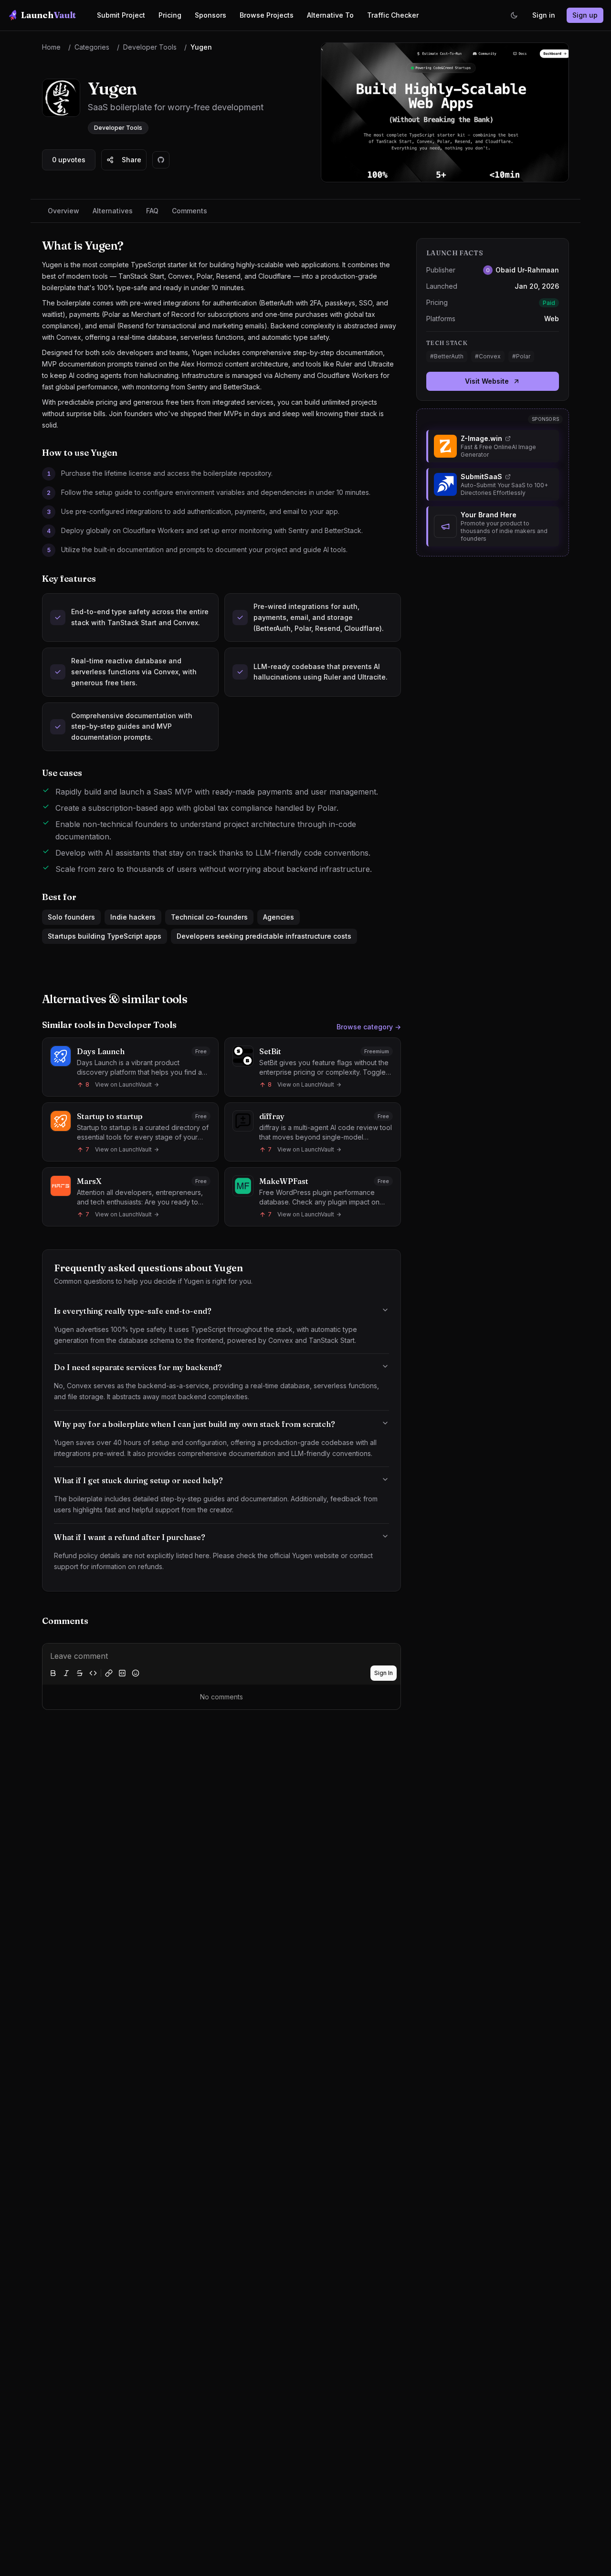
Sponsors (211, 15)
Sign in (544, 15)
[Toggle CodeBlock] (122, 1673)
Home (51, 47)
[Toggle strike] (80, 1673)
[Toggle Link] (109, 1673)
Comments (190, 211)
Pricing (170, 15)
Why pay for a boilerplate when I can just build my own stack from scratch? (195, 1424)
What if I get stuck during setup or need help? (138, 1480)
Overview (63, 211)
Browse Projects (267, 15)
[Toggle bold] (53, 1673)
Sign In (384, 1673)
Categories (92, 47)
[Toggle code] (93, 1673)
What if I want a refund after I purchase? (130, 1537)
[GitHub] (161, 160)
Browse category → (369, 1027)
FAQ (152, 211)
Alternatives (113, 211)
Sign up (585, 15)
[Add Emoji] (136, 1673)
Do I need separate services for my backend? (138, 1367)
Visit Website (487, 381)
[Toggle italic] (66, 1673)
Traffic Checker (393, 15)
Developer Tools (150, 47)
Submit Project (121, 15)
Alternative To (330, 15)
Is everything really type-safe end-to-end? (133, 1311)
